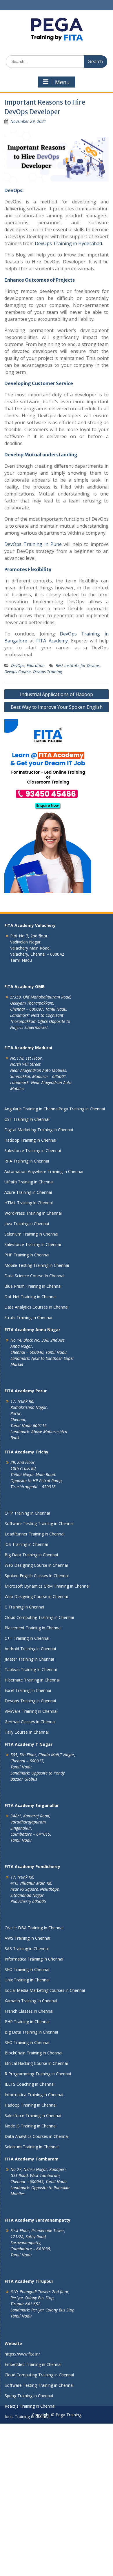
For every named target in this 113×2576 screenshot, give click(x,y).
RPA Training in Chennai (27, 1161)
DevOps (18, 665)
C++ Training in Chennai (27, 1638)
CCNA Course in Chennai (28, 2542)
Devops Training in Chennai (30, 1701)
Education (36, 665)
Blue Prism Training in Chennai (33, 1286)
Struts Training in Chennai (28, 1317)
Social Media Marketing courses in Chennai (45, 1990)
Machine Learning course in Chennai (39, 2469)
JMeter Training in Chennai (29, 1659)
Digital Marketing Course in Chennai (38, 2573)
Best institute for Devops (78, 665)
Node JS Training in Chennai (31, 2126)
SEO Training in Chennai (27, 1969)
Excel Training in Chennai (28, 1690)
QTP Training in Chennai (27, 1513)
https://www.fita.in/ (22, 2354)
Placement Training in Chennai (33, 1628)
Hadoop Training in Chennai (30, 1140)
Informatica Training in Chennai (34, 1959)
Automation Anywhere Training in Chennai (44, 1171)
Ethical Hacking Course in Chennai (36, 2063)
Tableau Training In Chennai (31, 1669)
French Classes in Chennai (29, 2011)
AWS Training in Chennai (27, 1938)
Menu (62, 82)
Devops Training (48, 672)
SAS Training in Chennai (27, 1949)
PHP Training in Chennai (27, 1255)
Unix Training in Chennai (27, 1980)
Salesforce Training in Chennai (33, 1151)
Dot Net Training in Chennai (30, 1297)
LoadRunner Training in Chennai (34, 1534)
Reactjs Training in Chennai (30, 2406)
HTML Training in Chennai (29, 1203)
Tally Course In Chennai (27, 1732)
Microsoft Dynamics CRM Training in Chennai (47, 1586)
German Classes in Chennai (30, 1722)
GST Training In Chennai (27, 1119)
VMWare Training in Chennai (31, 1711)
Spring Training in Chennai (29, 2396)
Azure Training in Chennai (28, 1192)
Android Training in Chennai (30, 1649)
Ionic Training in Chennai (28, 2416)
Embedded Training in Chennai (33, 2364)
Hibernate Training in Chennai (32, 1680)
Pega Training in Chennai (82, 1109)
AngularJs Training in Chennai (31, 1109)
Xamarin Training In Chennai (31, 2001)
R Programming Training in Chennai (38, 2074)
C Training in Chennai (24, 1607)
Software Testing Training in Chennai (39, 1523)
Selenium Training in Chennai (31, 1234)
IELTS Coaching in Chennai (30, 2084)
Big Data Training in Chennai (31, 1555)
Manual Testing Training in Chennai (38, 2437)
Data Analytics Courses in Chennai (36, 1307)
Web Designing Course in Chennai (36, 1565)
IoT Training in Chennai (26, 2563)
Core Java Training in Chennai (32, 2510)
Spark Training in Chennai (28, 2521)
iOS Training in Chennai (26, 1544)
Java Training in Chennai (27, 1224)
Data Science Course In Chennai (34, 1276)
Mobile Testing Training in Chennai (37, 1265)
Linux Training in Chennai (28, 2531)
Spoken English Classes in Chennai (37, 1576)
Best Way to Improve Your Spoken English (57, 707)
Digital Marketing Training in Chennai (39, 1130)
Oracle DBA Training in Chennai (34, 1928)
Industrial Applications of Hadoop (57, 694)
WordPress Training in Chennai (33, 1213)
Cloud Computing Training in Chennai (39, 1617)
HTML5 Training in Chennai (30, 2448)
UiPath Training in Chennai (29, 1182)
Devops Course (18, 672)
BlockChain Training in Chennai (33, 2053)
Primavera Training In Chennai (33, 2458)
